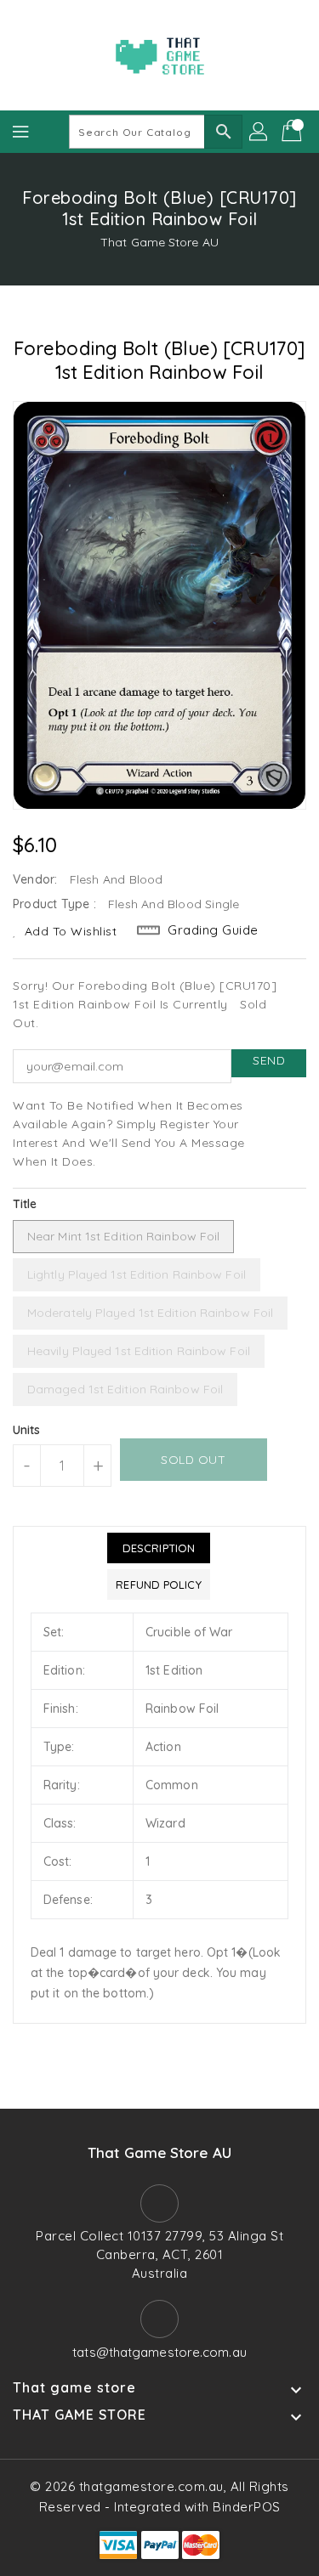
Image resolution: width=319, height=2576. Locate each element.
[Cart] (293, 132)
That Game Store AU (159, 242)
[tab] (158, 1548)
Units (27, 1430)
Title (25, 1204)
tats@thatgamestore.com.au (159, 2352)
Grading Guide (213, 930)
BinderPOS (247, 2507)
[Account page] (259, 132)
